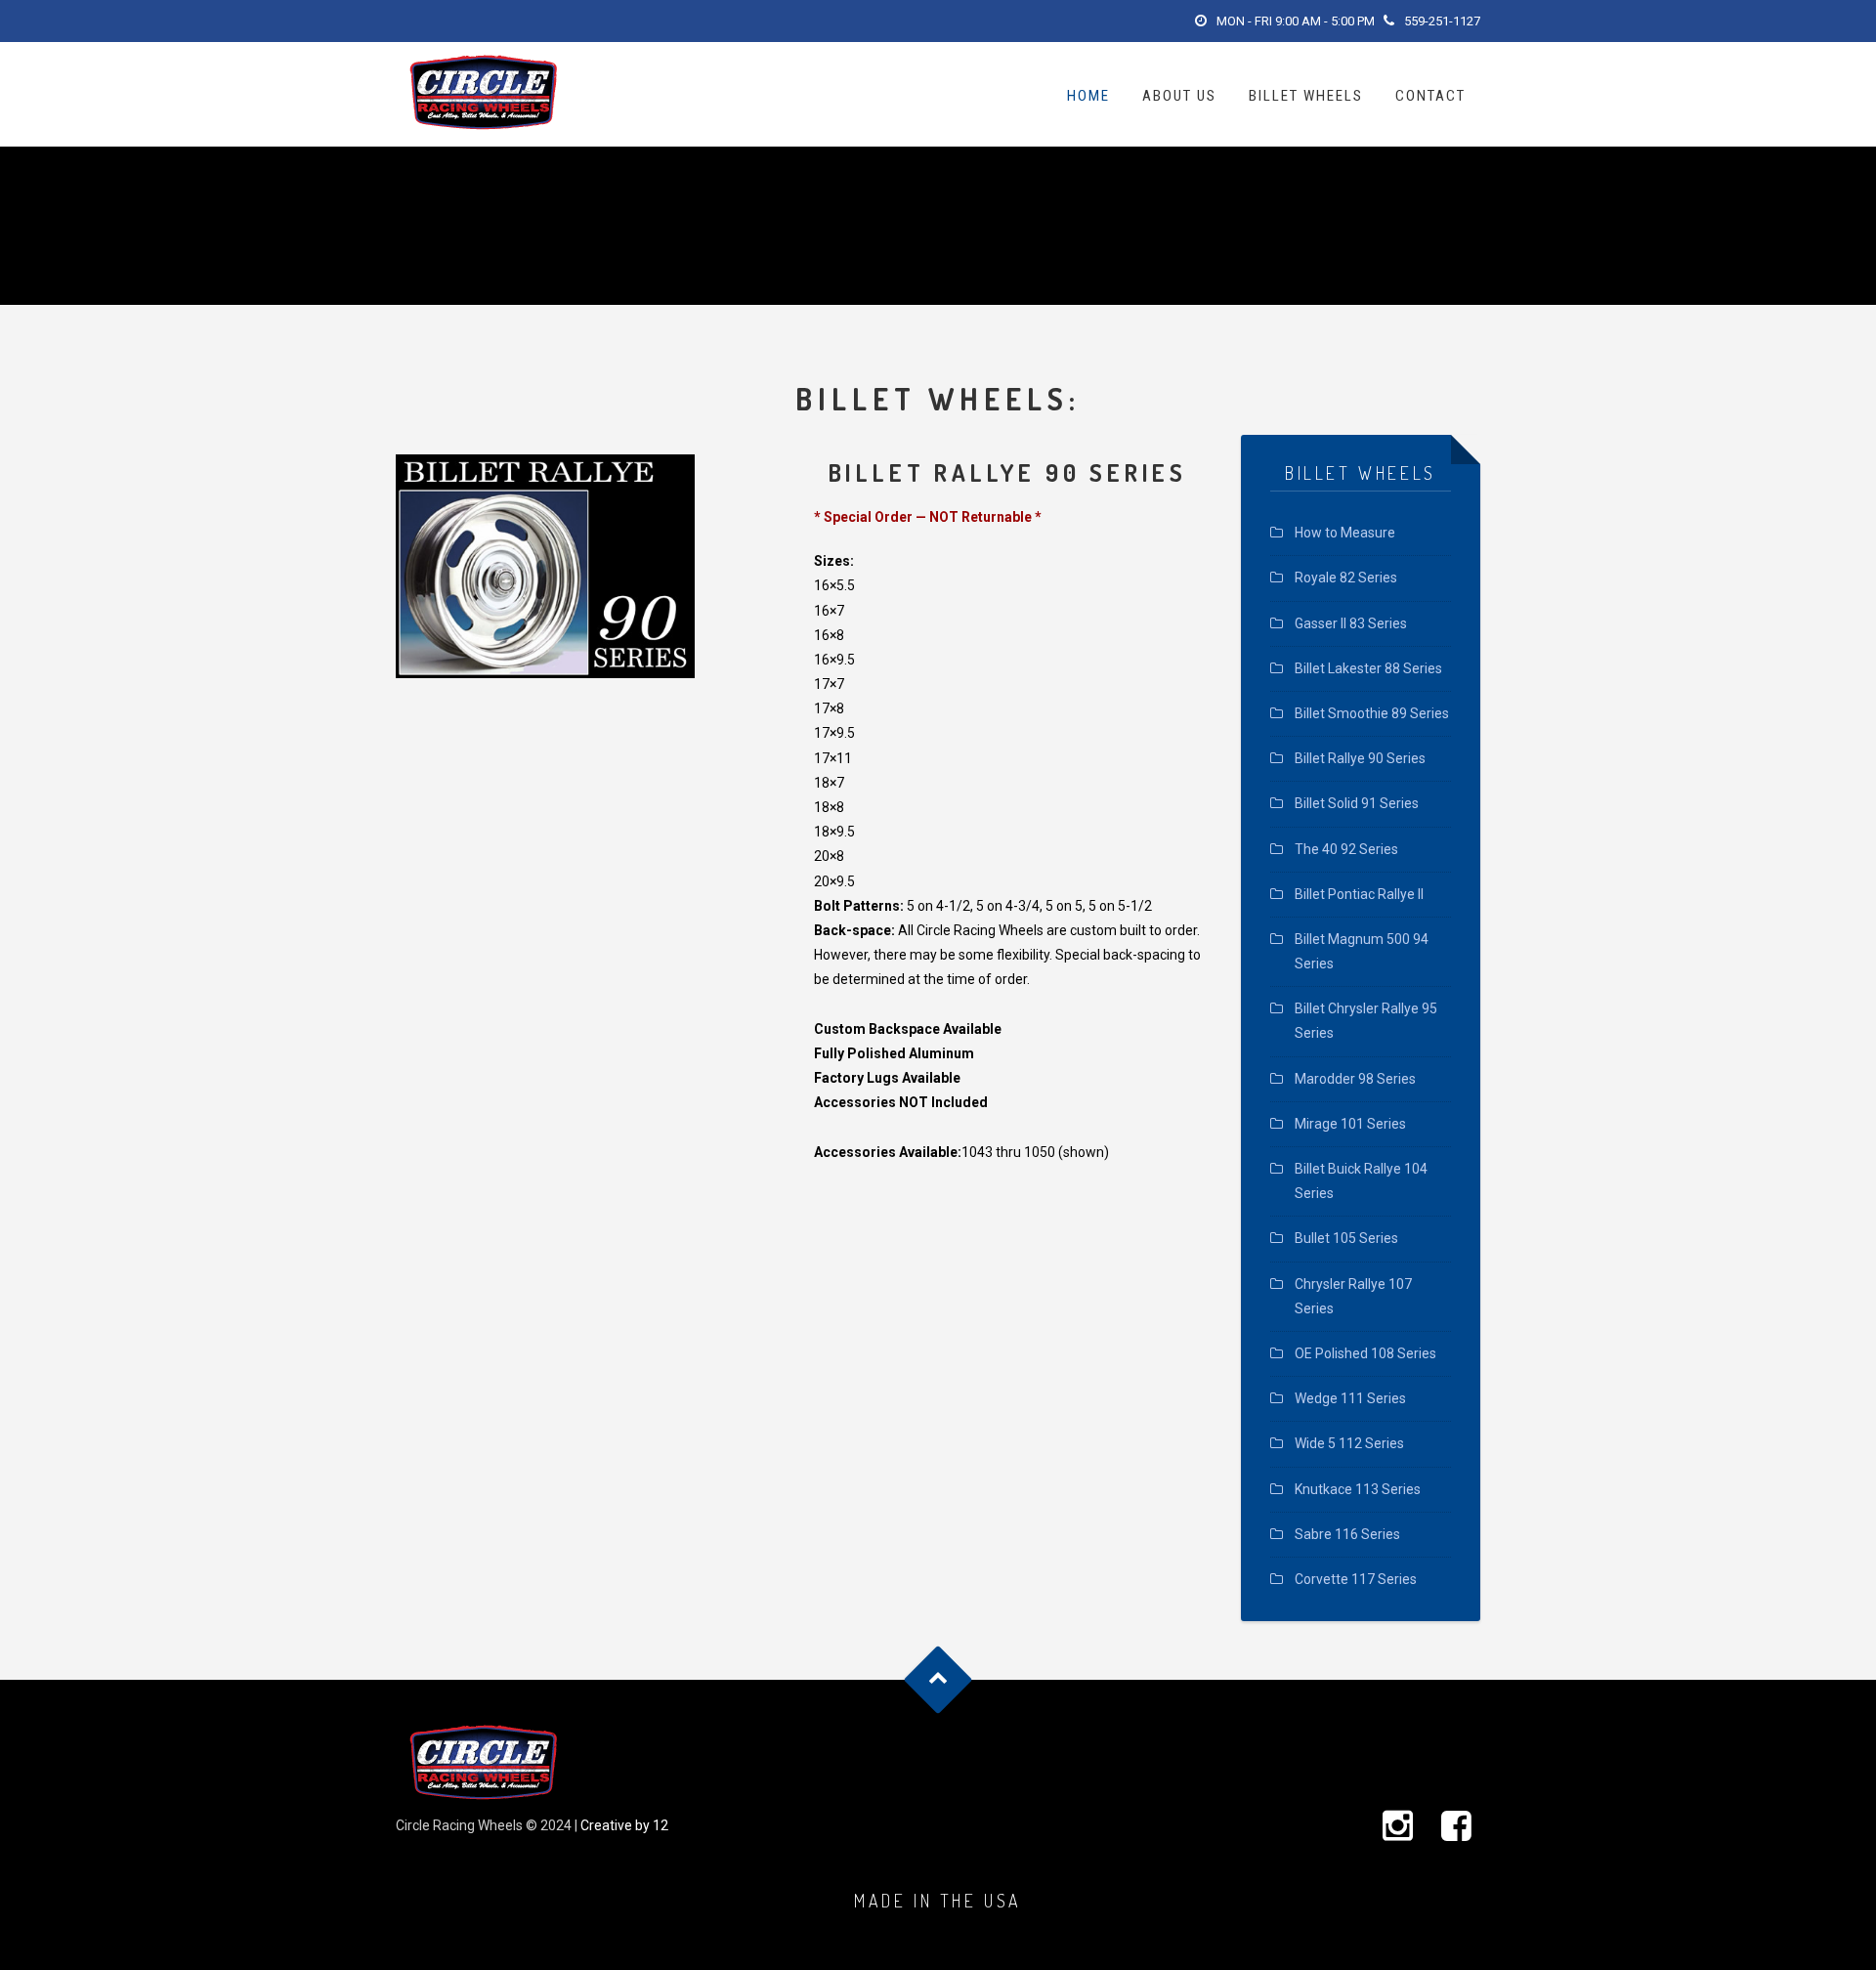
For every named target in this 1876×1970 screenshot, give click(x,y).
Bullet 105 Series (1346, 1238)
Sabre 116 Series (1347, 1534)
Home (1088, 96)
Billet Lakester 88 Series (1368, 668)
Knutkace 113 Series (1358, 1489)
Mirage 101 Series (1350, 1124)
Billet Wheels (1306, 96)
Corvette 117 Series (1356, 1579)
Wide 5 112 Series (1349, 1443)
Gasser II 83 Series (1351, 623)
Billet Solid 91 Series (1357, 803)
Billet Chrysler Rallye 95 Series (1366, 1021)
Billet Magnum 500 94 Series (1362, 951)
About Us (1179, 96)
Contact (1430, 96)
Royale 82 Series (1346, 578)
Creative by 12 (624, 1825)
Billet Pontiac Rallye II (1359, 894)
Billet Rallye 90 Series (1360, 758)
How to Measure (1345, 533)
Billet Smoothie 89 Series (1372, 713)
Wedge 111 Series (1350, 1398)
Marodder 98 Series (1355, 1079)
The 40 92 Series (1346, 849)
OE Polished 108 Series (1365, 1353)
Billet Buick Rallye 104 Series (1361, 1181)
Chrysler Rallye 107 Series (1353, 1296)
